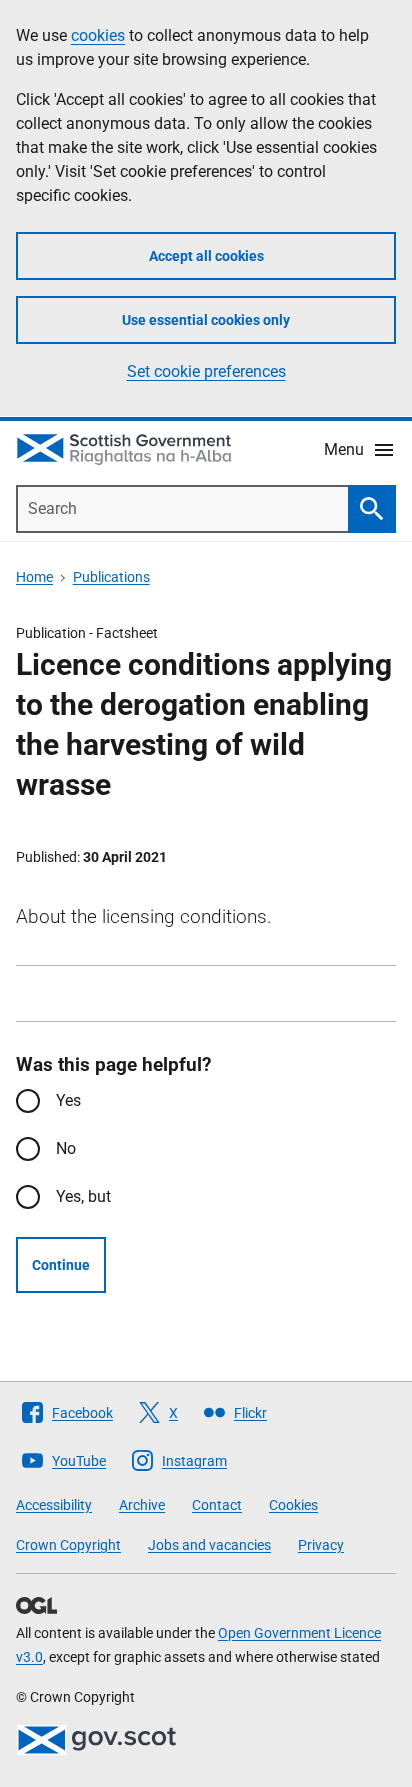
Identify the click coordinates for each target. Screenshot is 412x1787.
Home (34, 577)
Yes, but (83, 1196)
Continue (61, 1265)
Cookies (293, 1505)
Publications (111, 577)
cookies (98, 35)
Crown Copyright (68, 1545)
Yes (68, 1100)
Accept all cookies (206, 256)
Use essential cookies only (206, 320)
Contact (217, 1505)
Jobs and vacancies (209, 1545)
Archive (142, 1505)
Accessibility (54, 1505)
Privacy (321, 1545)
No (66, 1148)
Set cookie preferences (206, 371)
